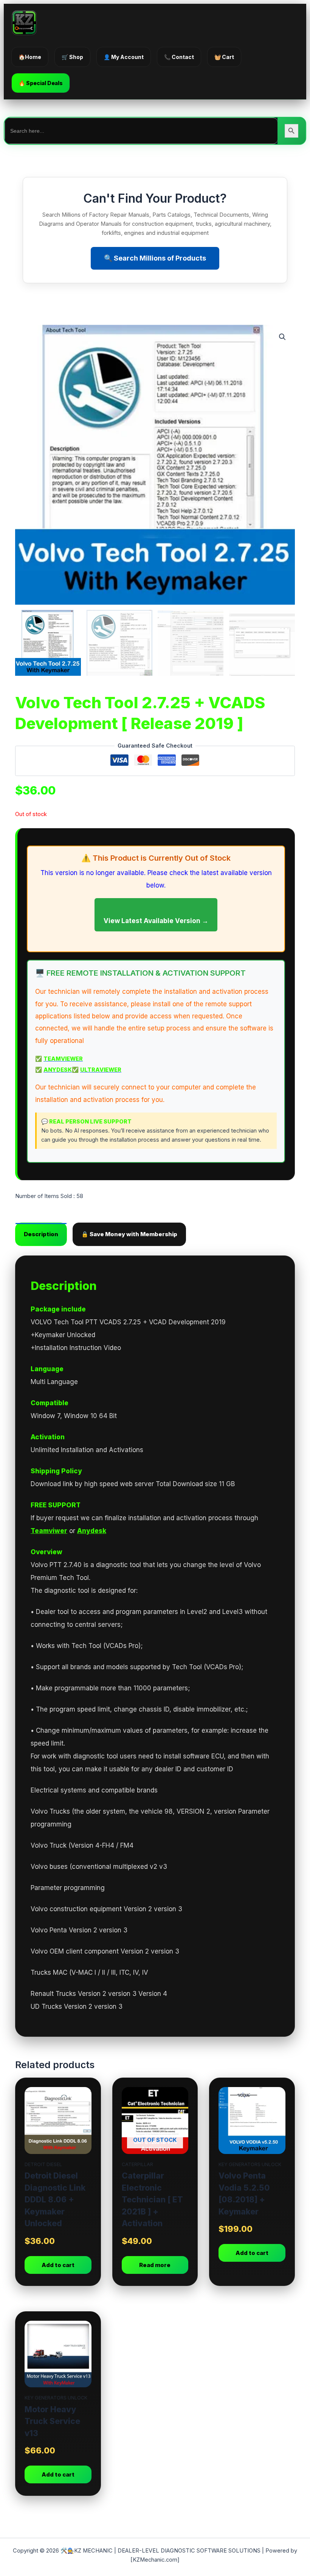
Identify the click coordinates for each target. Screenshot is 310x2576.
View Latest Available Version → (156, 921)
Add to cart (58, 2265)
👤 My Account (124, 57)
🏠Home (30, 57)
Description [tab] (41, 1234)
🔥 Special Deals (41, 83)
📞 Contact (179, 57)
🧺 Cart (224, 57)
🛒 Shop (72, 57)
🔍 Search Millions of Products (155, 258)
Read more (155, 2265)
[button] (282, 337)
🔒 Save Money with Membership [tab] (129, 1234)
